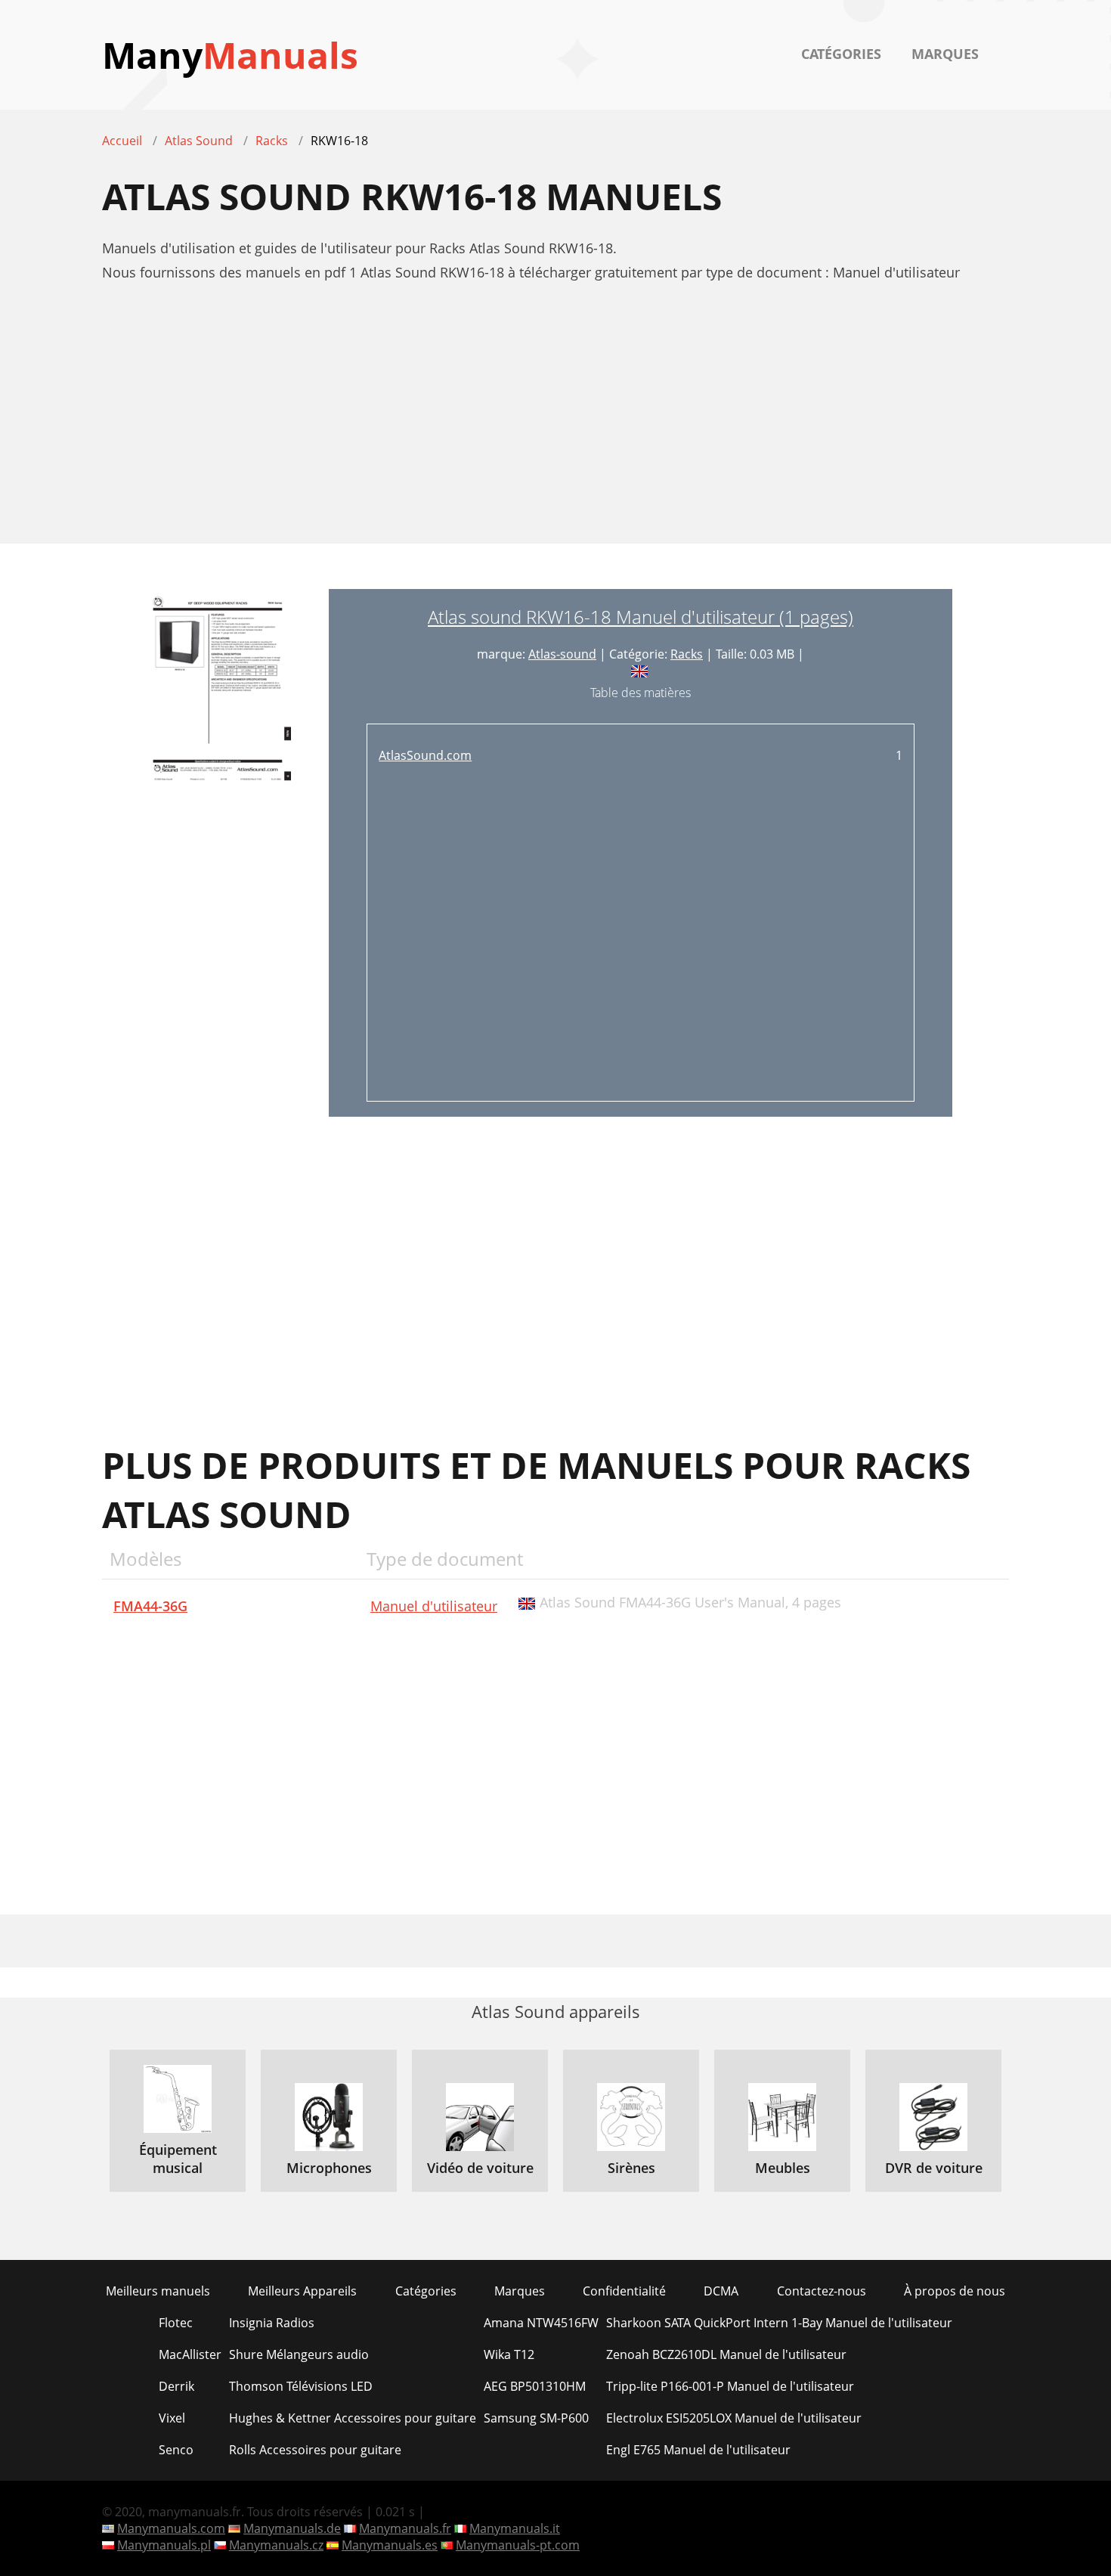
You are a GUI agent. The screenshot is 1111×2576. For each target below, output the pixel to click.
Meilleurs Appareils (302, 2291)
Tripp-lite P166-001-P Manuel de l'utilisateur (730, 2386)
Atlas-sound (562, 654)
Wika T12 (509, 2354)
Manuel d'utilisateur (434, 1606)
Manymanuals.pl (164, 2545)
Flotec (176, 2323)
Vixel (172, 2418)
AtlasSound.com (425, 755)
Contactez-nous (822, 2291)
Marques (945, 54)
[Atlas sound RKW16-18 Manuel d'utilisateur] (215, 853)
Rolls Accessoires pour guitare (315, 2450)
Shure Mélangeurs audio (299, 2354)
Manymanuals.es (390, 2545)
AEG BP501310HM (535, 2386)
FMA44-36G (150, 1606)
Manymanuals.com (171, 2528)
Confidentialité (624, 2291)
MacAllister (190, 2354)
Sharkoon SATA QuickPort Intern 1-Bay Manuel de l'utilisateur (779, 2323)
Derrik (176, 2386)
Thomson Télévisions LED (301, 2386)
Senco (176, 2450)
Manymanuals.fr (405, 2528)
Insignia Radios (272, 2323)
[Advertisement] (555, 421)
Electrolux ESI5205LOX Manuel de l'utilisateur (734, 2418)
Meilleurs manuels (158, 2291)
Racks (687, 654)
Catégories (841, 54)
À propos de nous (955, 2291)
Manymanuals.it (515, 2528)
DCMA (721, 2291)
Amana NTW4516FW (541, 2323)
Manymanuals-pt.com (518, 2545)
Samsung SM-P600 (536, 2418)
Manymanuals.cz (276, 2545)
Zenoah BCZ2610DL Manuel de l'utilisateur (726, 2354)
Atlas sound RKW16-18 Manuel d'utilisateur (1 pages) (641, 617)
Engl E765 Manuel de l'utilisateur (698, 2450)
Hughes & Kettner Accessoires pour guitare (353, 2418)
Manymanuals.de (292, 2528)
